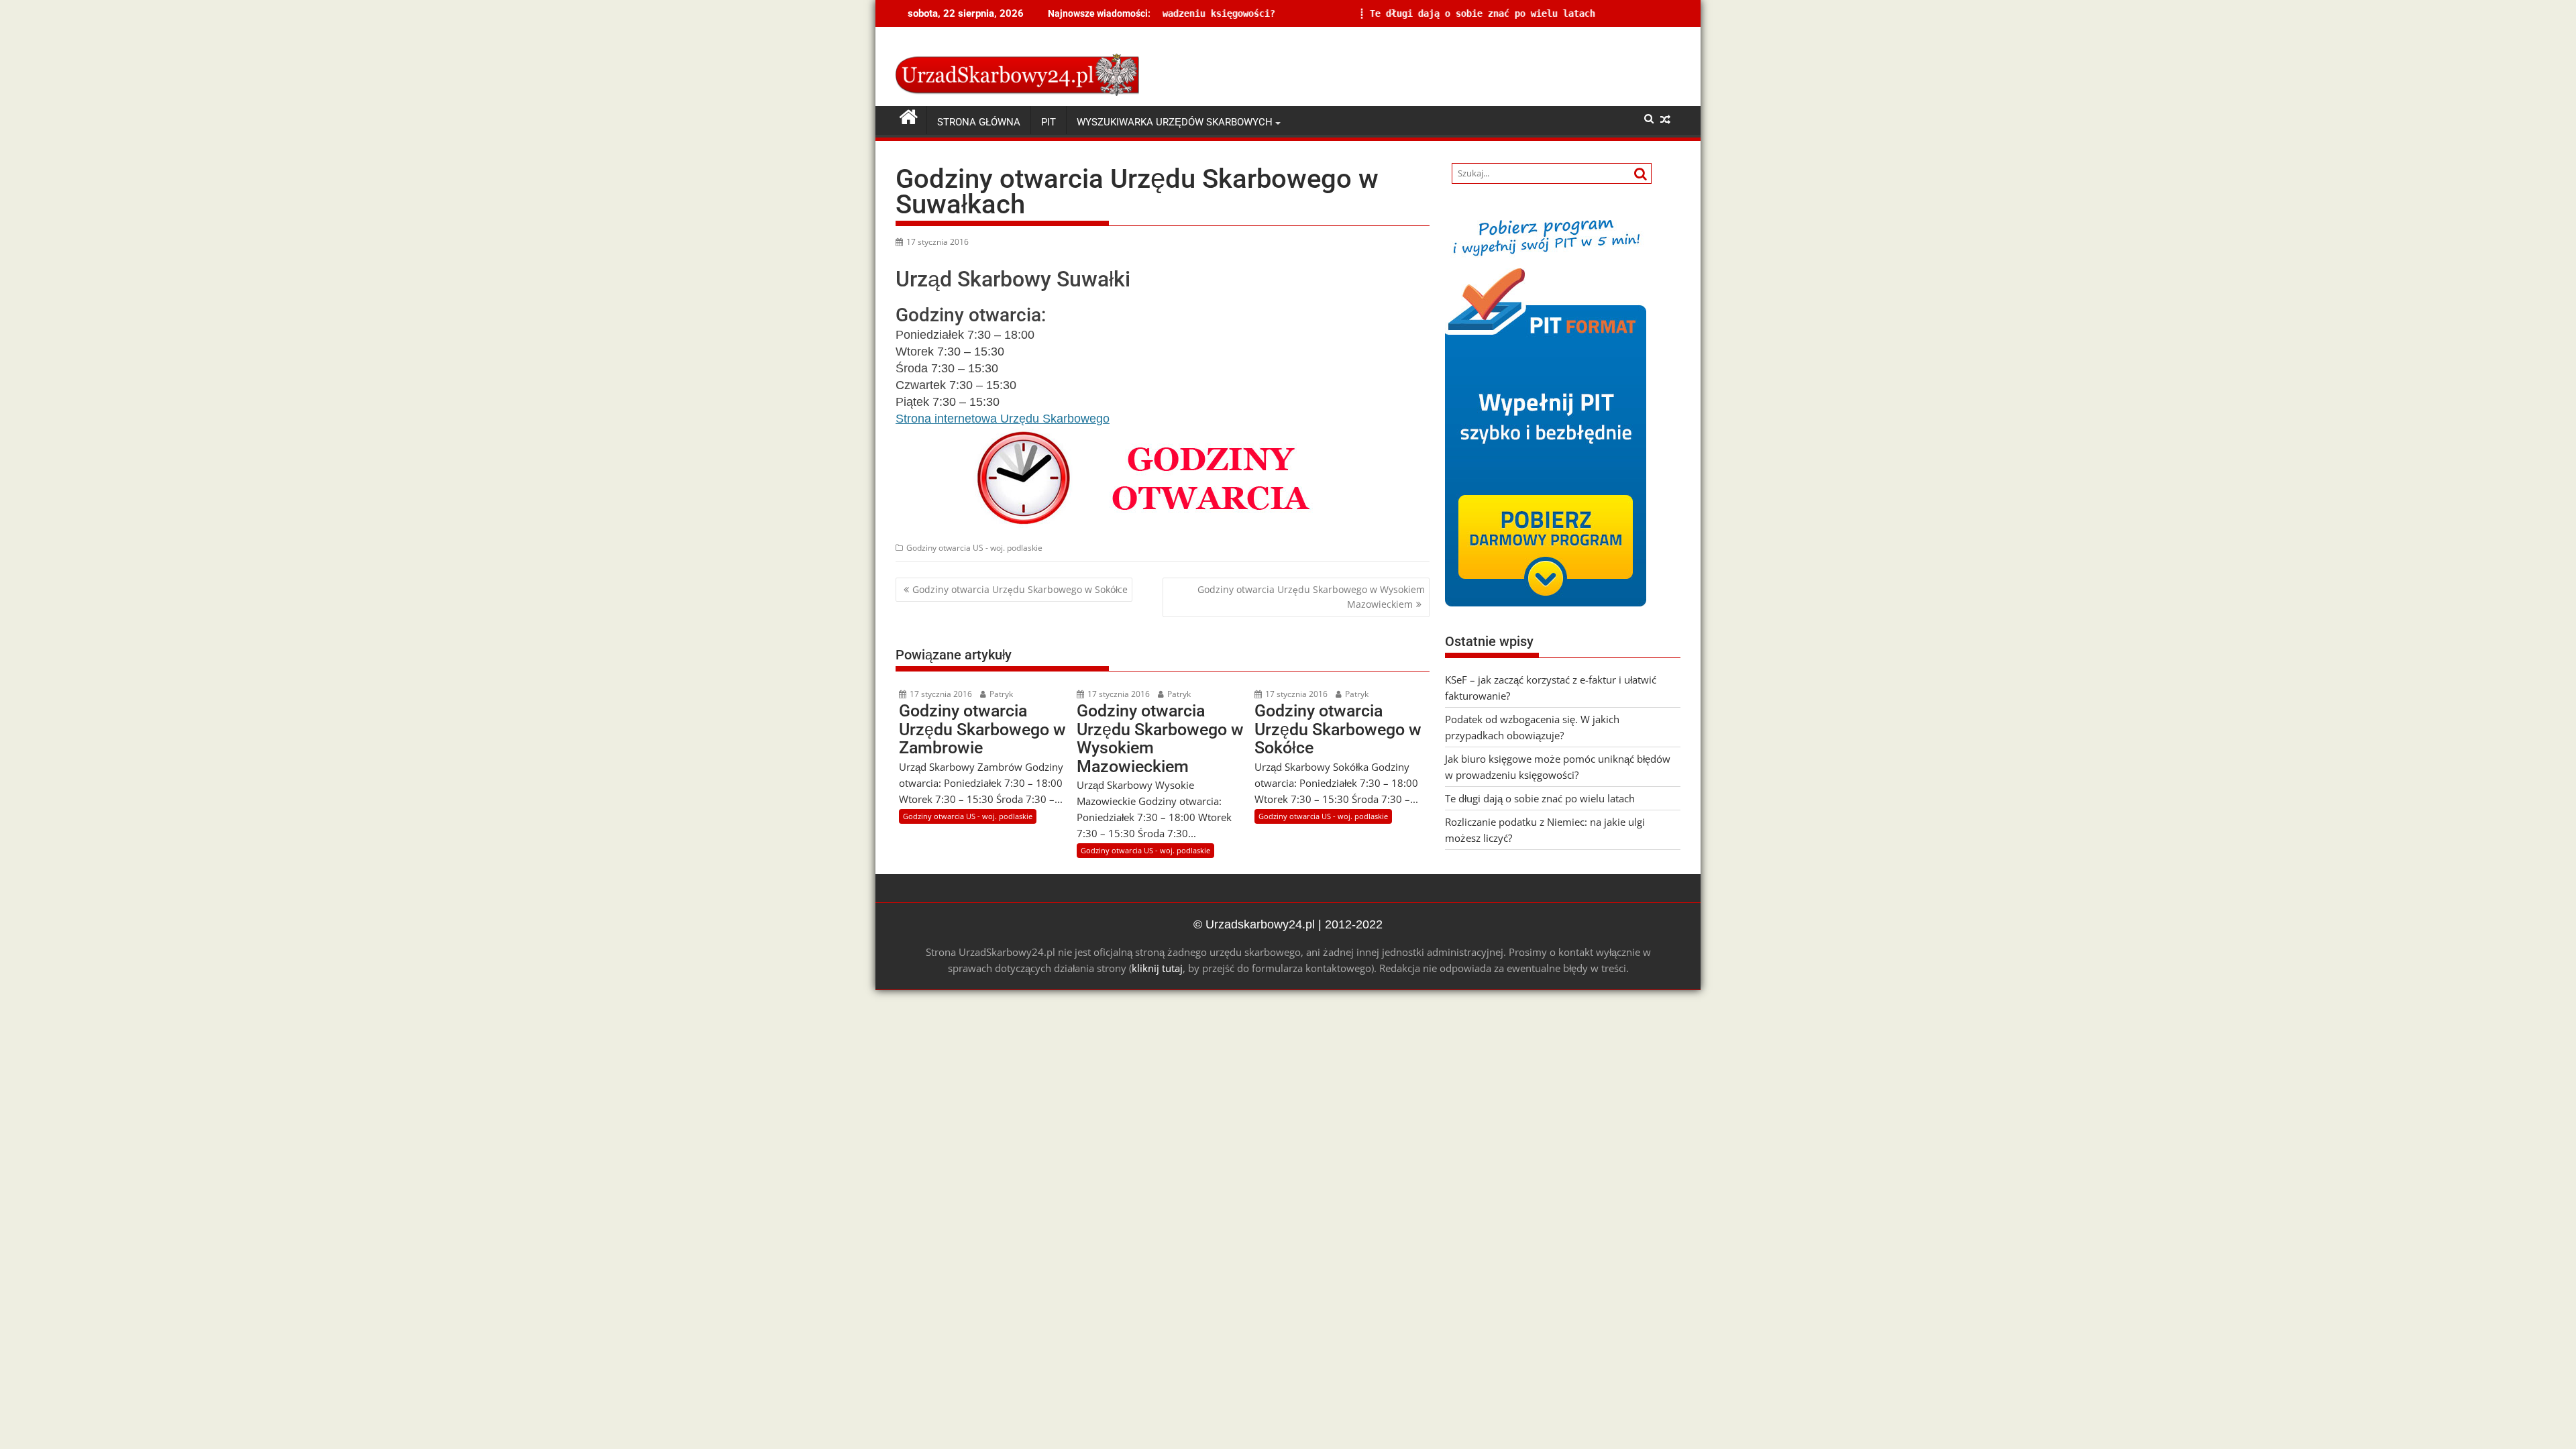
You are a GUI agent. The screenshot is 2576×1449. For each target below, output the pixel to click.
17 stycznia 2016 (940, 694)
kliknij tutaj (1157, 968)
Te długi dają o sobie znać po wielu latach (1326, 13)
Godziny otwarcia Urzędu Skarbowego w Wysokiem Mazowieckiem (1311, 597)
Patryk (1000, 694)
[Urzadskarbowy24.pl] (909, 117)
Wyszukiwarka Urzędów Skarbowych (1175, 122)
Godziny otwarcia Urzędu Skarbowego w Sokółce (1020, 589)
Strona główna (979, 122)
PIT (1049, 122)
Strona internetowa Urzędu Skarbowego (1003, 419)
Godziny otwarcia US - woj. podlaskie (974, 548)
